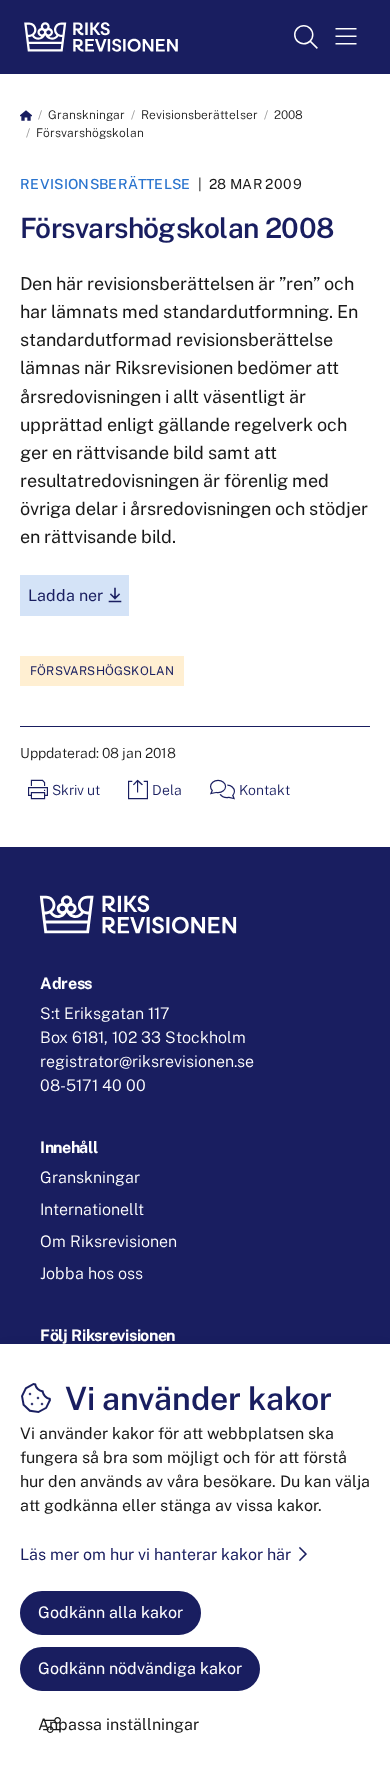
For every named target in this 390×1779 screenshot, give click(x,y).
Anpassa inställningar (118, 1724)
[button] (346, 37)
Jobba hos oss (91, 1273)
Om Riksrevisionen (108, 1241)
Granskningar (86, 115)
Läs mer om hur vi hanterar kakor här (155, 1554)
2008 (288, 115)
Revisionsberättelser (199, 115)
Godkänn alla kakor (110, 1612)
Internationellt (92, 1209)
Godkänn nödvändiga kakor (140, 1668)
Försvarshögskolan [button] (102, 671)
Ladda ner (78, 594)
